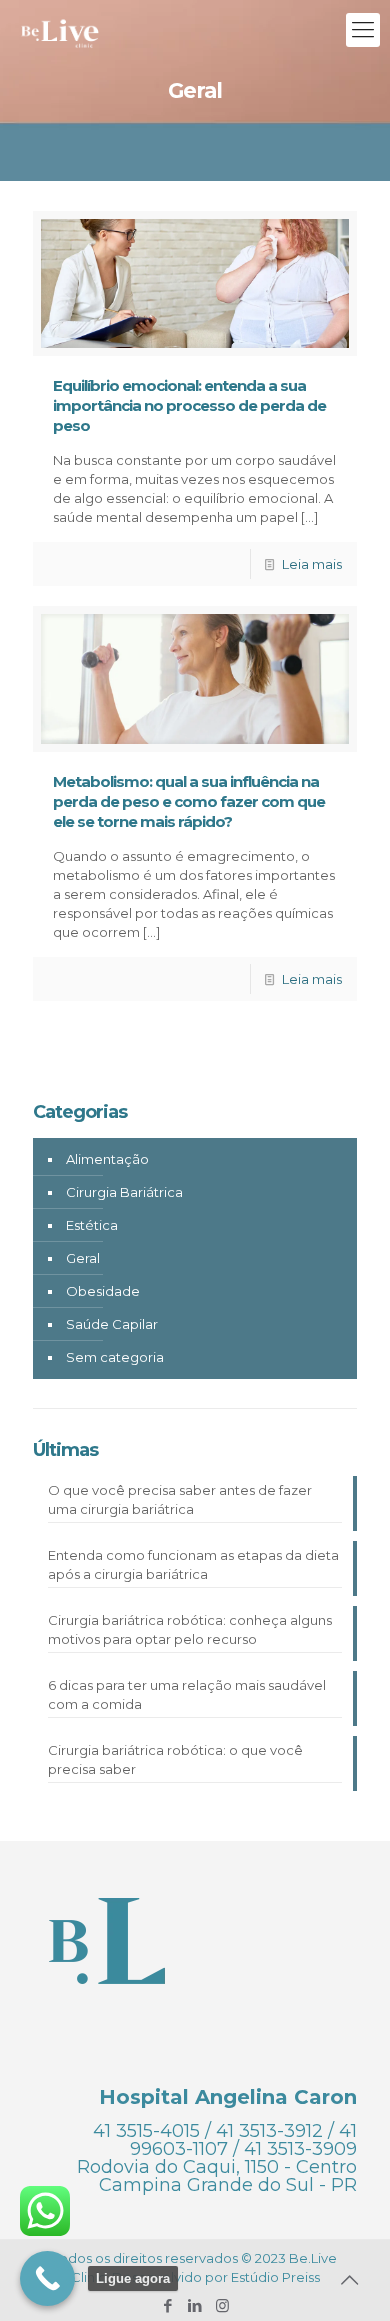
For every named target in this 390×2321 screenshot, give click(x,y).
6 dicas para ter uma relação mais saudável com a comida (187, 1694)
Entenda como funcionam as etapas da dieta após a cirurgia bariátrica (193, 1564)
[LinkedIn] (195, 2305)
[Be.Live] (60, 30)
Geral (83, 1258)
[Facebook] (168, 2305)
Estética (92, 1225)
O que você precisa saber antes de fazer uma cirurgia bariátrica (180, 1499)
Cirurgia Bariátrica (124, 1192)
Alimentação (107, 1159)
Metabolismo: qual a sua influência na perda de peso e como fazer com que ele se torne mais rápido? (189, 801)
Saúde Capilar (112, 1324)
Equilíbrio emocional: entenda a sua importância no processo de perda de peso (189, 405)
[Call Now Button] (47, 2278)
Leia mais (312, 564)
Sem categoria (115, 1357)
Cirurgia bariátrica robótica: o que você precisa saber (175, 1759)
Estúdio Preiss (275, 2277)
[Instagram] (222, 2305)
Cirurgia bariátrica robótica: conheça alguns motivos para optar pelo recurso (190, 1629)
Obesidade (103, 1291)
